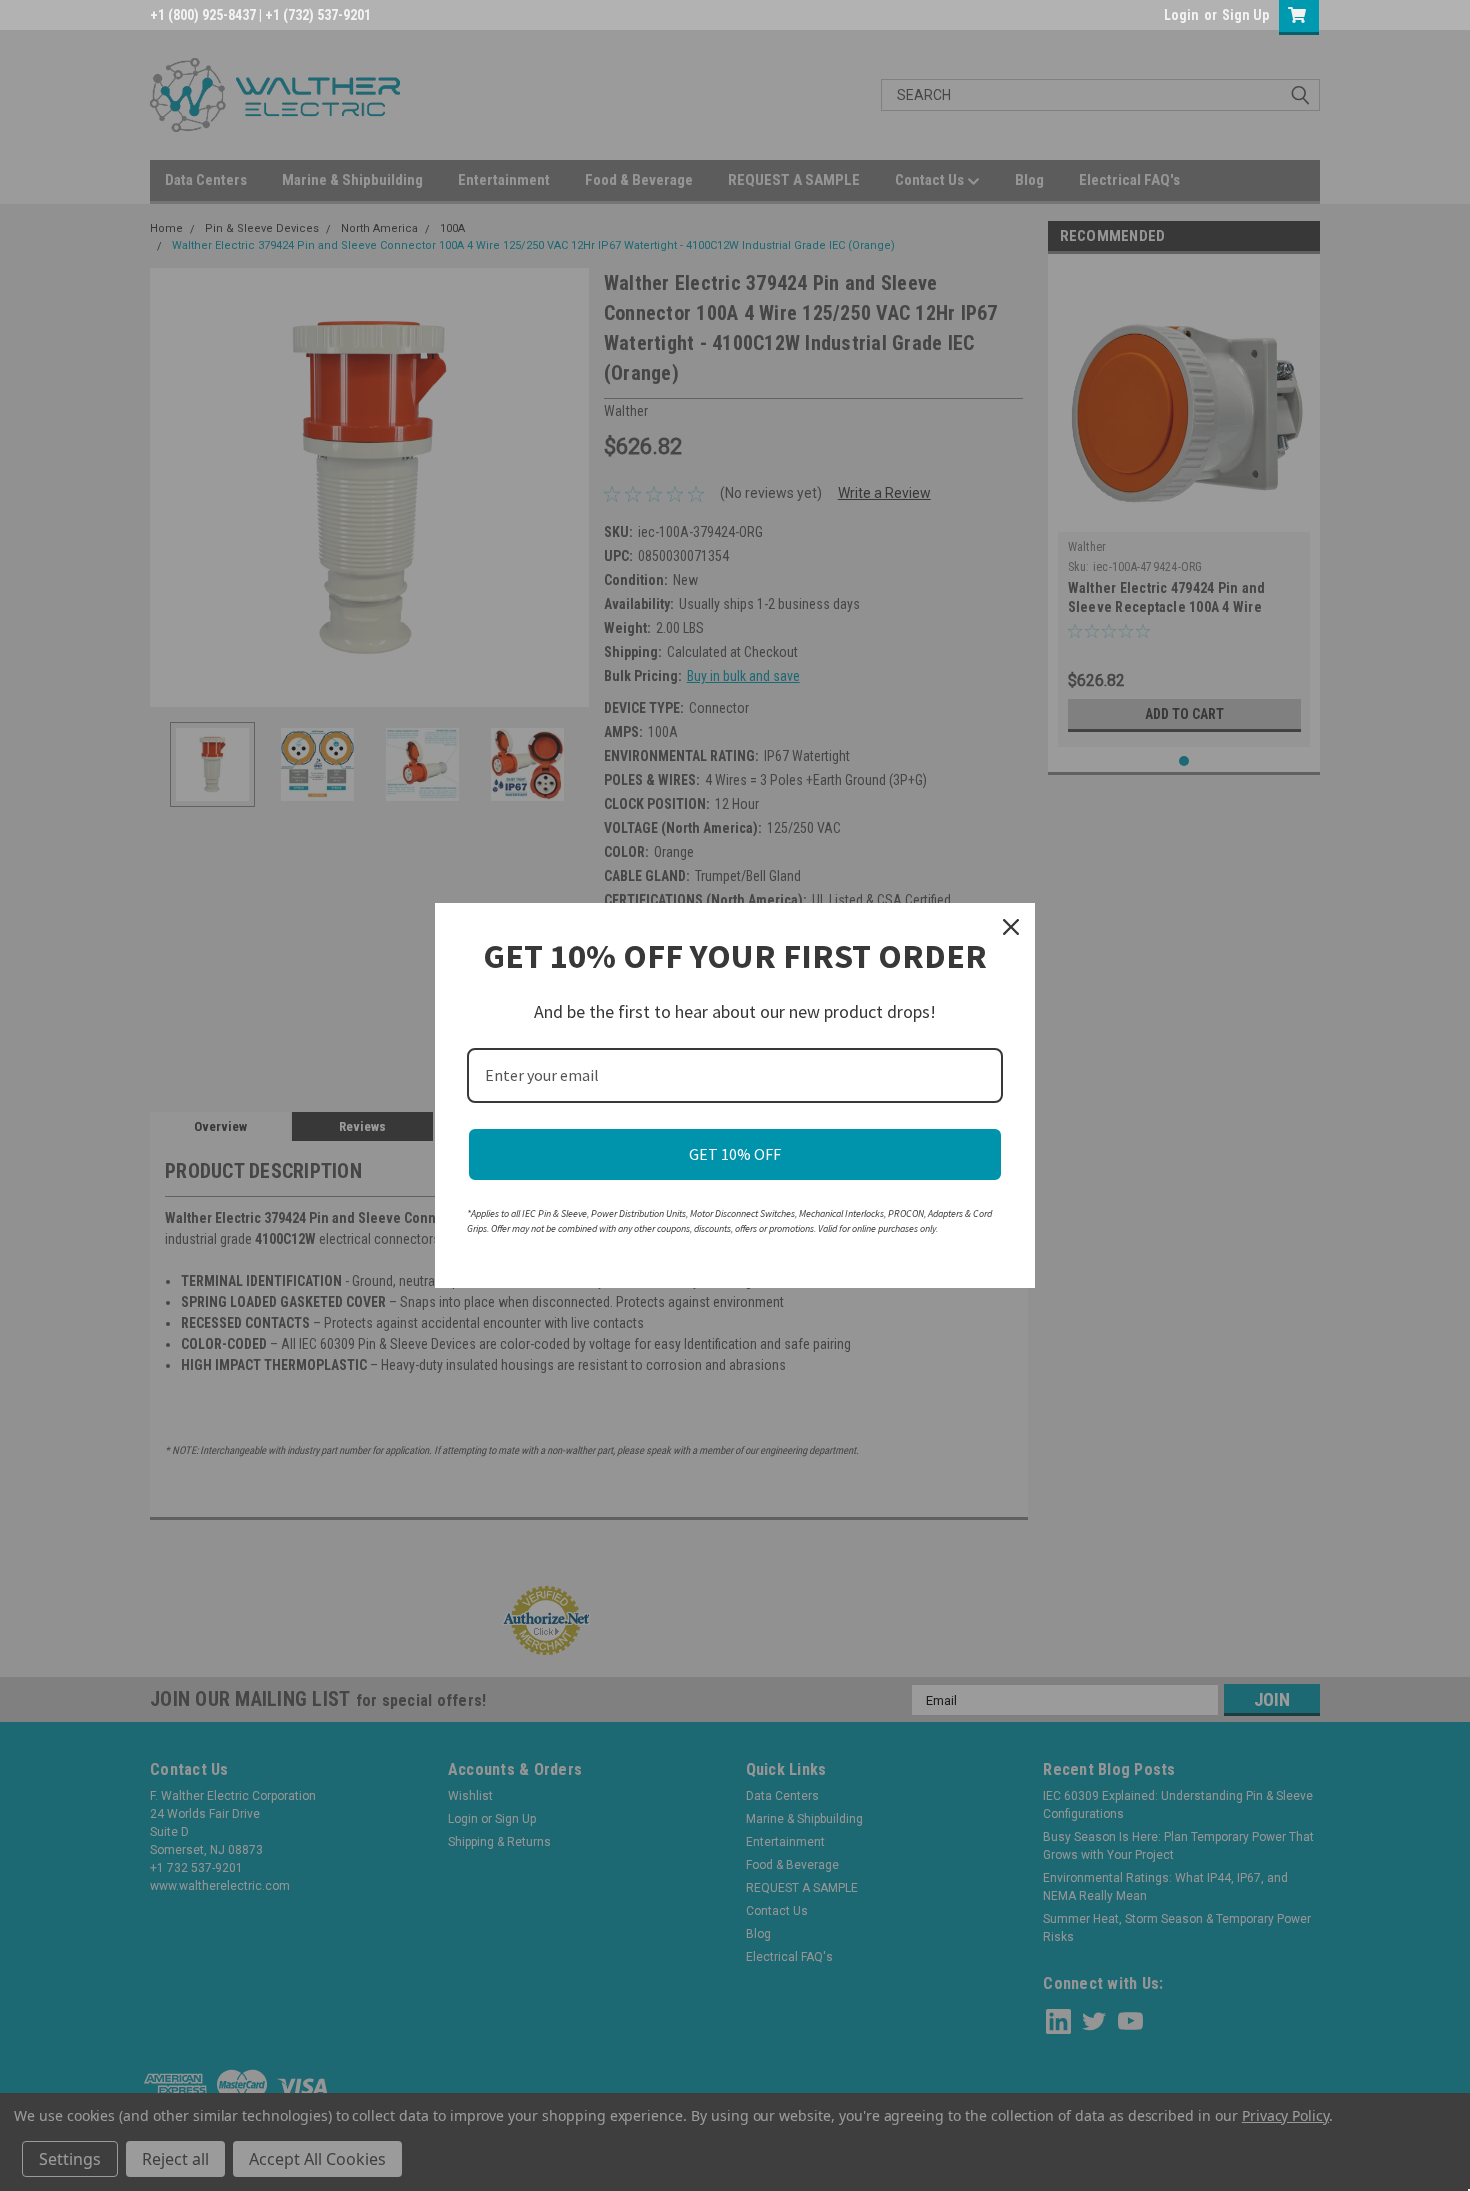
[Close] (1011, 927)
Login (1181, 15)
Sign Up (1245, 15)
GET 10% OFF (735, 1154)
